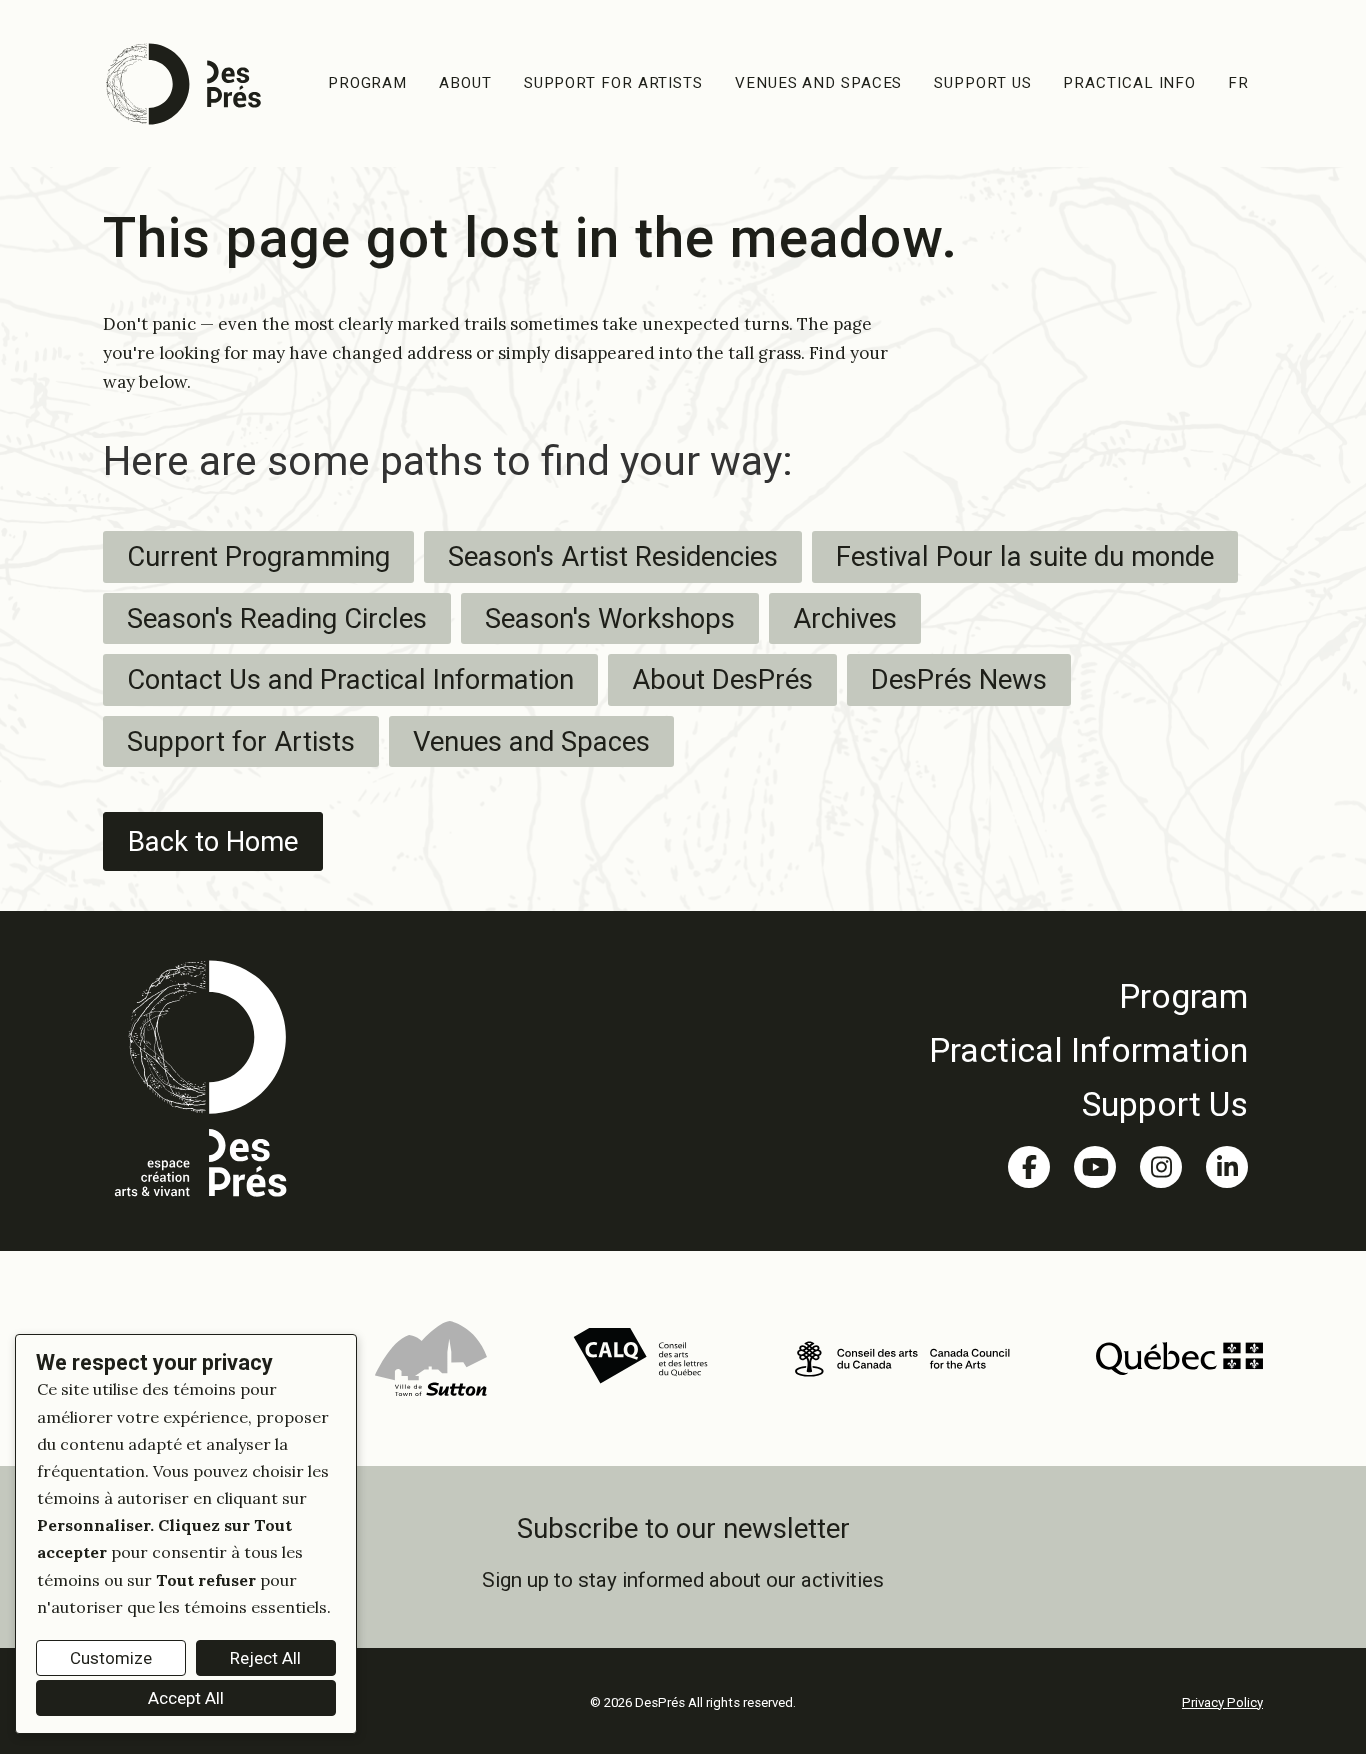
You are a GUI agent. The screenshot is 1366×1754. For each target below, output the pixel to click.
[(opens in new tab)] (431, 1357)
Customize (111, 1658)
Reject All (265, 1658)
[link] (1088, 996)
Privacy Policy (1222, 1702)
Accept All (186, 1698)
